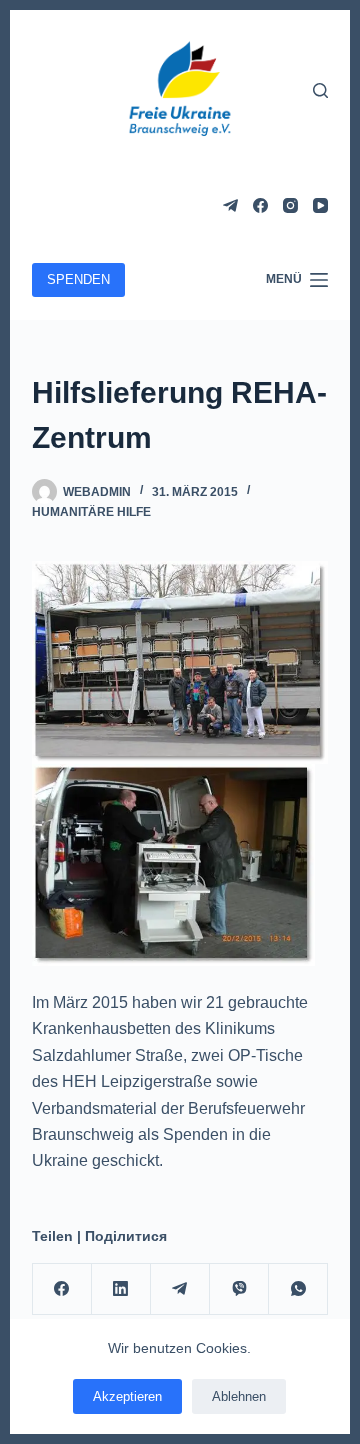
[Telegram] (230, 205)
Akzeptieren (127, 1396)
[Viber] (239, 1289)
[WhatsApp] (298, 1289)
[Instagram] (290, 205)
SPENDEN (78, 279)
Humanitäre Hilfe (91, 512)
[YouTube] (320, 205)
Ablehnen (239, 1396)
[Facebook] (260, 205)
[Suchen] (320, 90)
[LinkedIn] (121, 1289)
